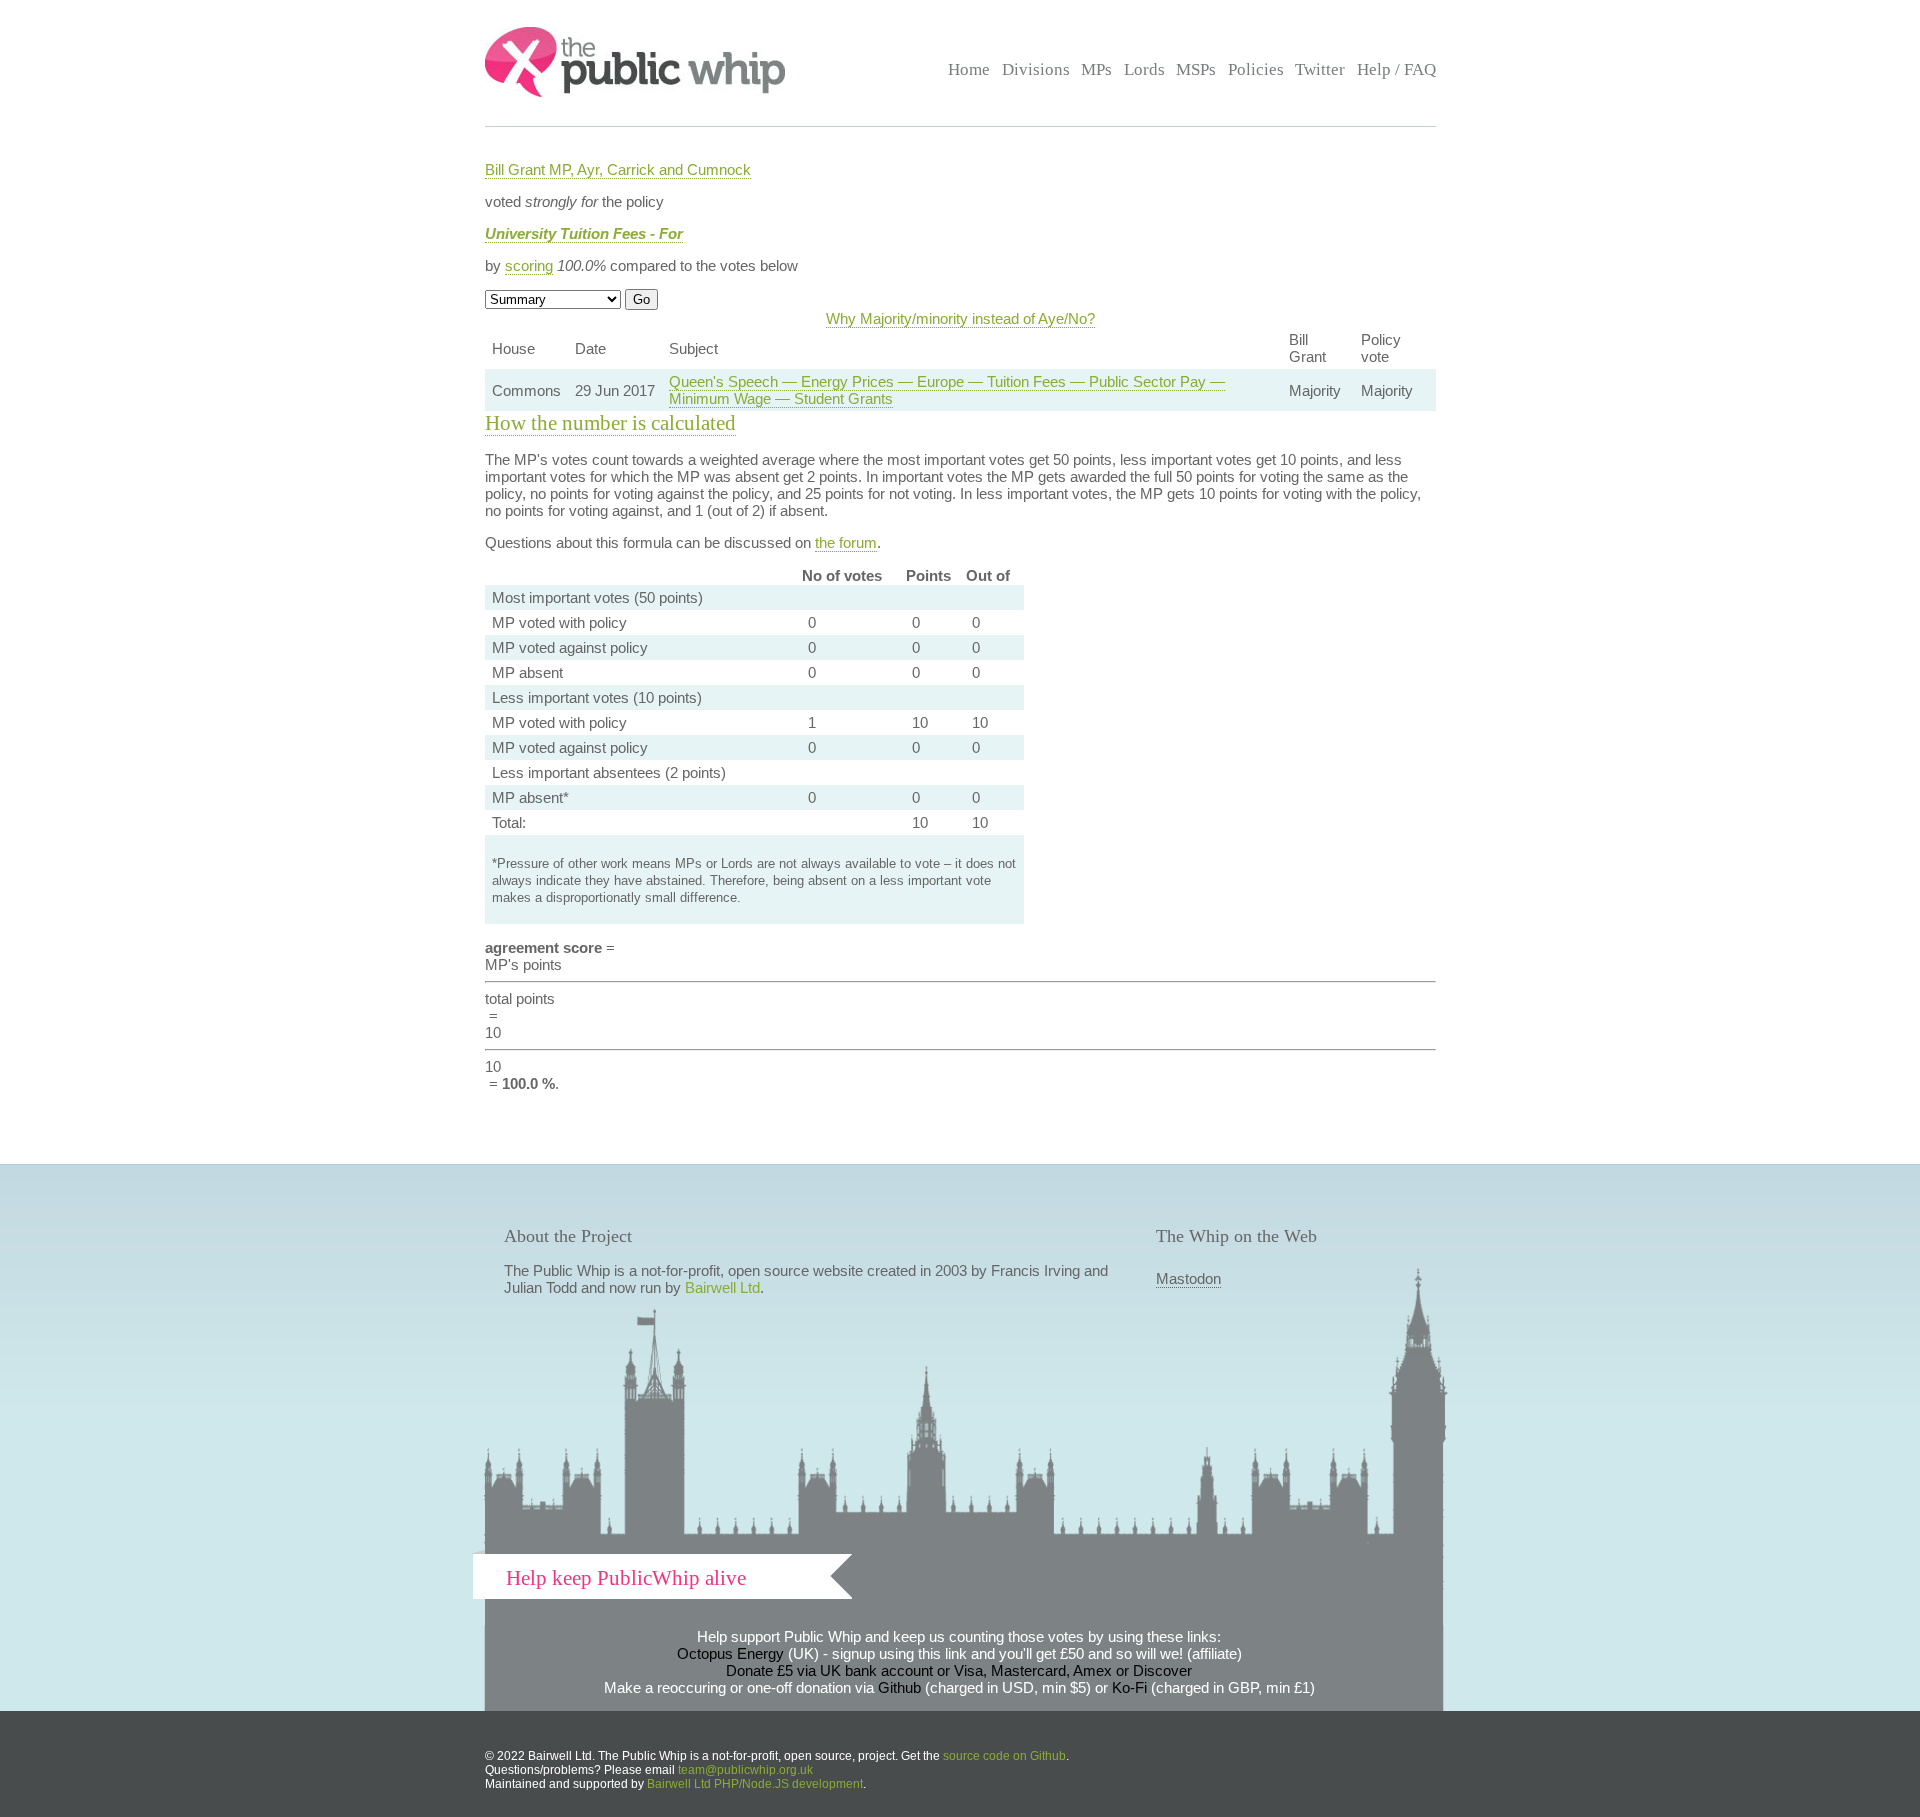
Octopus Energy (730, 1653)
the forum (846, 542)
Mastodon (1188, 1278)
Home (969, 69)
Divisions (1036, 69)
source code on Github (1004, 1756)
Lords (1144, 69)
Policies (1256, 69)
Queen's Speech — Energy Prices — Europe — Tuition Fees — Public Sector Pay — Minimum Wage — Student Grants (947, 390)
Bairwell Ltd (722, 1287)
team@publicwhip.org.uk (745, 1770)
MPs (1096, 69)
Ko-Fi (1129, 1687)
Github (899, 1687)
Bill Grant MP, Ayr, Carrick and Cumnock (618, 169)
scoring (529, 265)
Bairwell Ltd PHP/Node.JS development (755, 1784)
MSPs (1196, 69)
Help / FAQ (1396, 69)
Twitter (1320, 69)
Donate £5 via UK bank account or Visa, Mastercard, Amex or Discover (959, 1670)
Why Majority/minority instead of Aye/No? (960, 318)
